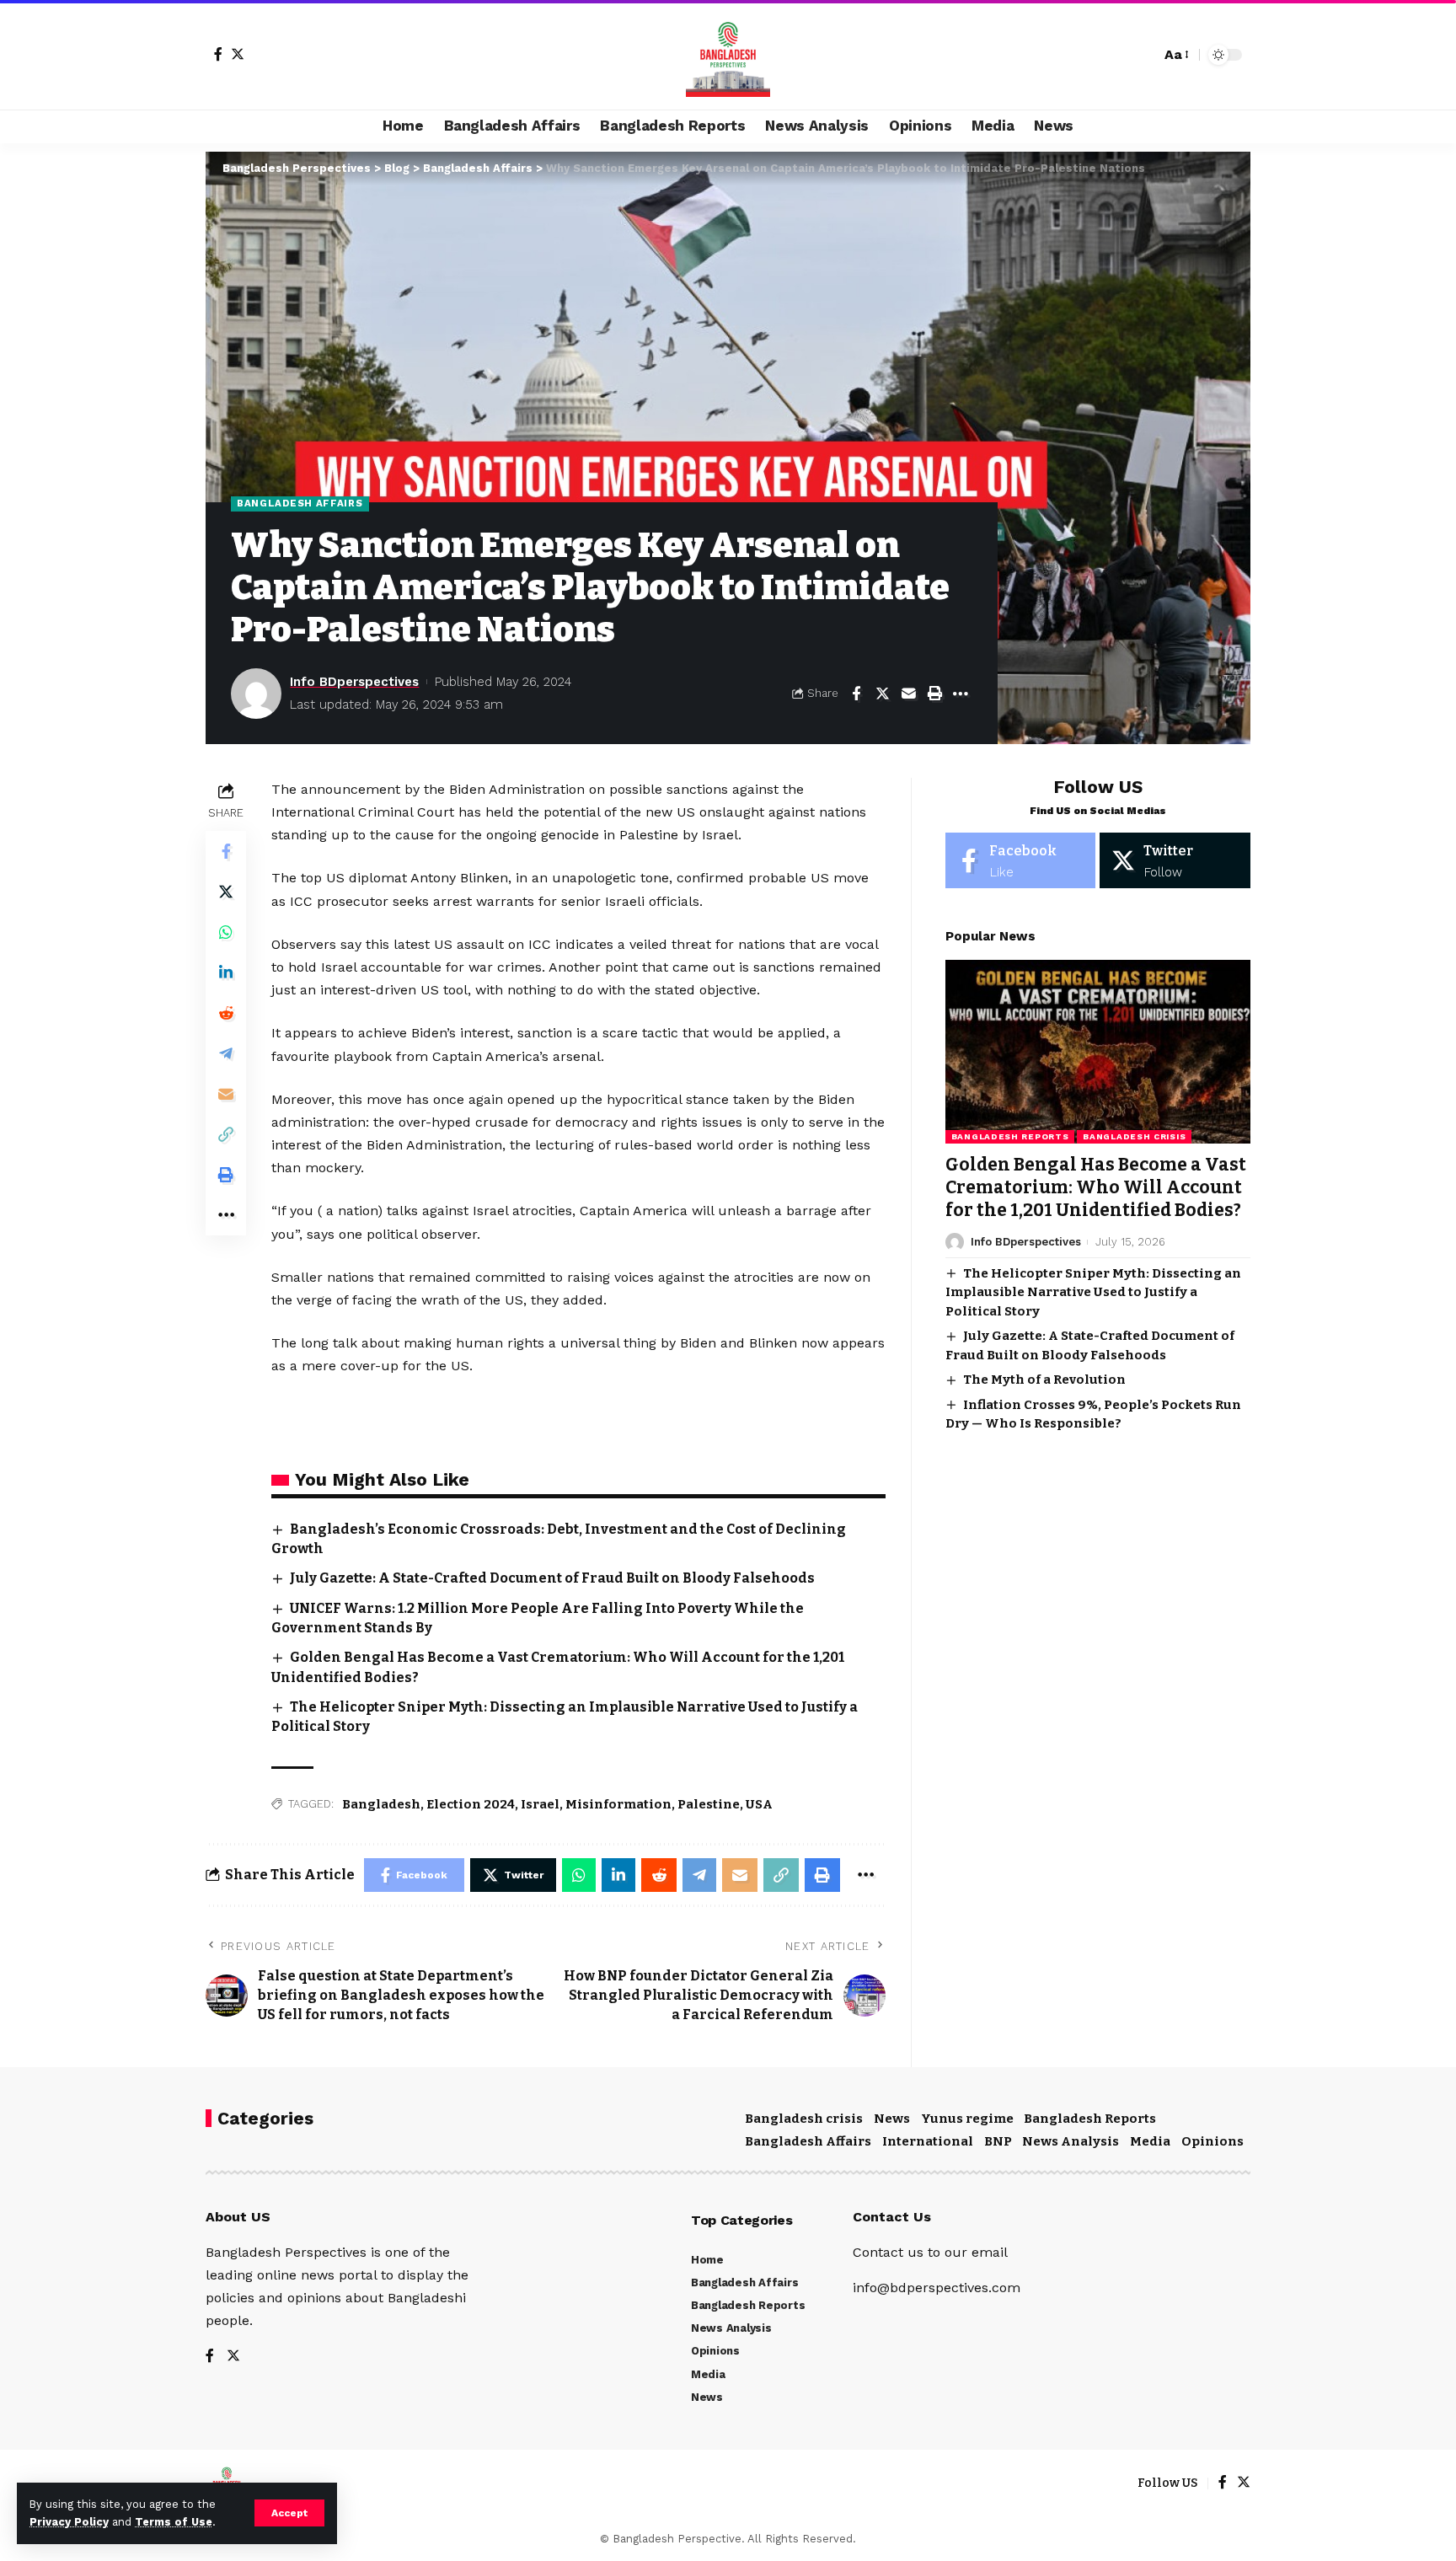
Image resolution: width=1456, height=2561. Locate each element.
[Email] (908, 694)
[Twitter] (238, 54)
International (928, 2141)
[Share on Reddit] (226, 1013)
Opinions (1212, 2141)
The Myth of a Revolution (1044, 1380)
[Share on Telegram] (226, 1053)
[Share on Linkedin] (226, 972)
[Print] (934, 694)
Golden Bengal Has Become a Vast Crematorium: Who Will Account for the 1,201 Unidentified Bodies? (1096, 1188)
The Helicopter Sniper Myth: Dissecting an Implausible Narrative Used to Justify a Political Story (1093, 1292)
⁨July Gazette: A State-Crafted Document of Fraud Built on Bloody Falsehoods (552, 1578)
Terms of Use (174, 2522)
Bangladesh (381, 1804)
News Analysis (1071, 2141)
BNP (998, 2141)
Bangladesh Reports (1010, 1136)
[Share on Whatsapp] (226, 932)
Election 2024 (471, 1804)
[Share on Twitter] (882, 694)
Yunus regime (967, 2119)
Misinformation (618, 1804)
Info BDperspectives (354, 682)
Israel (540, 1804)
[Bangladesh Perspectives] (728, 55)
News (892, 2119)
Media (1150, 2141)
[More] (961, 694)
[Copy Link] (226, 1134)
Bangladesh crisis (1134, 1136)
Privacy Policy (69, 2522)
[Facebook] (218, 54)
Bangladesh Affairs (300, 503)
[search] (1143, 55)
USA (759, 1804)
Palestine (709, 1804)
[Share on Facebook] (856, 694)
